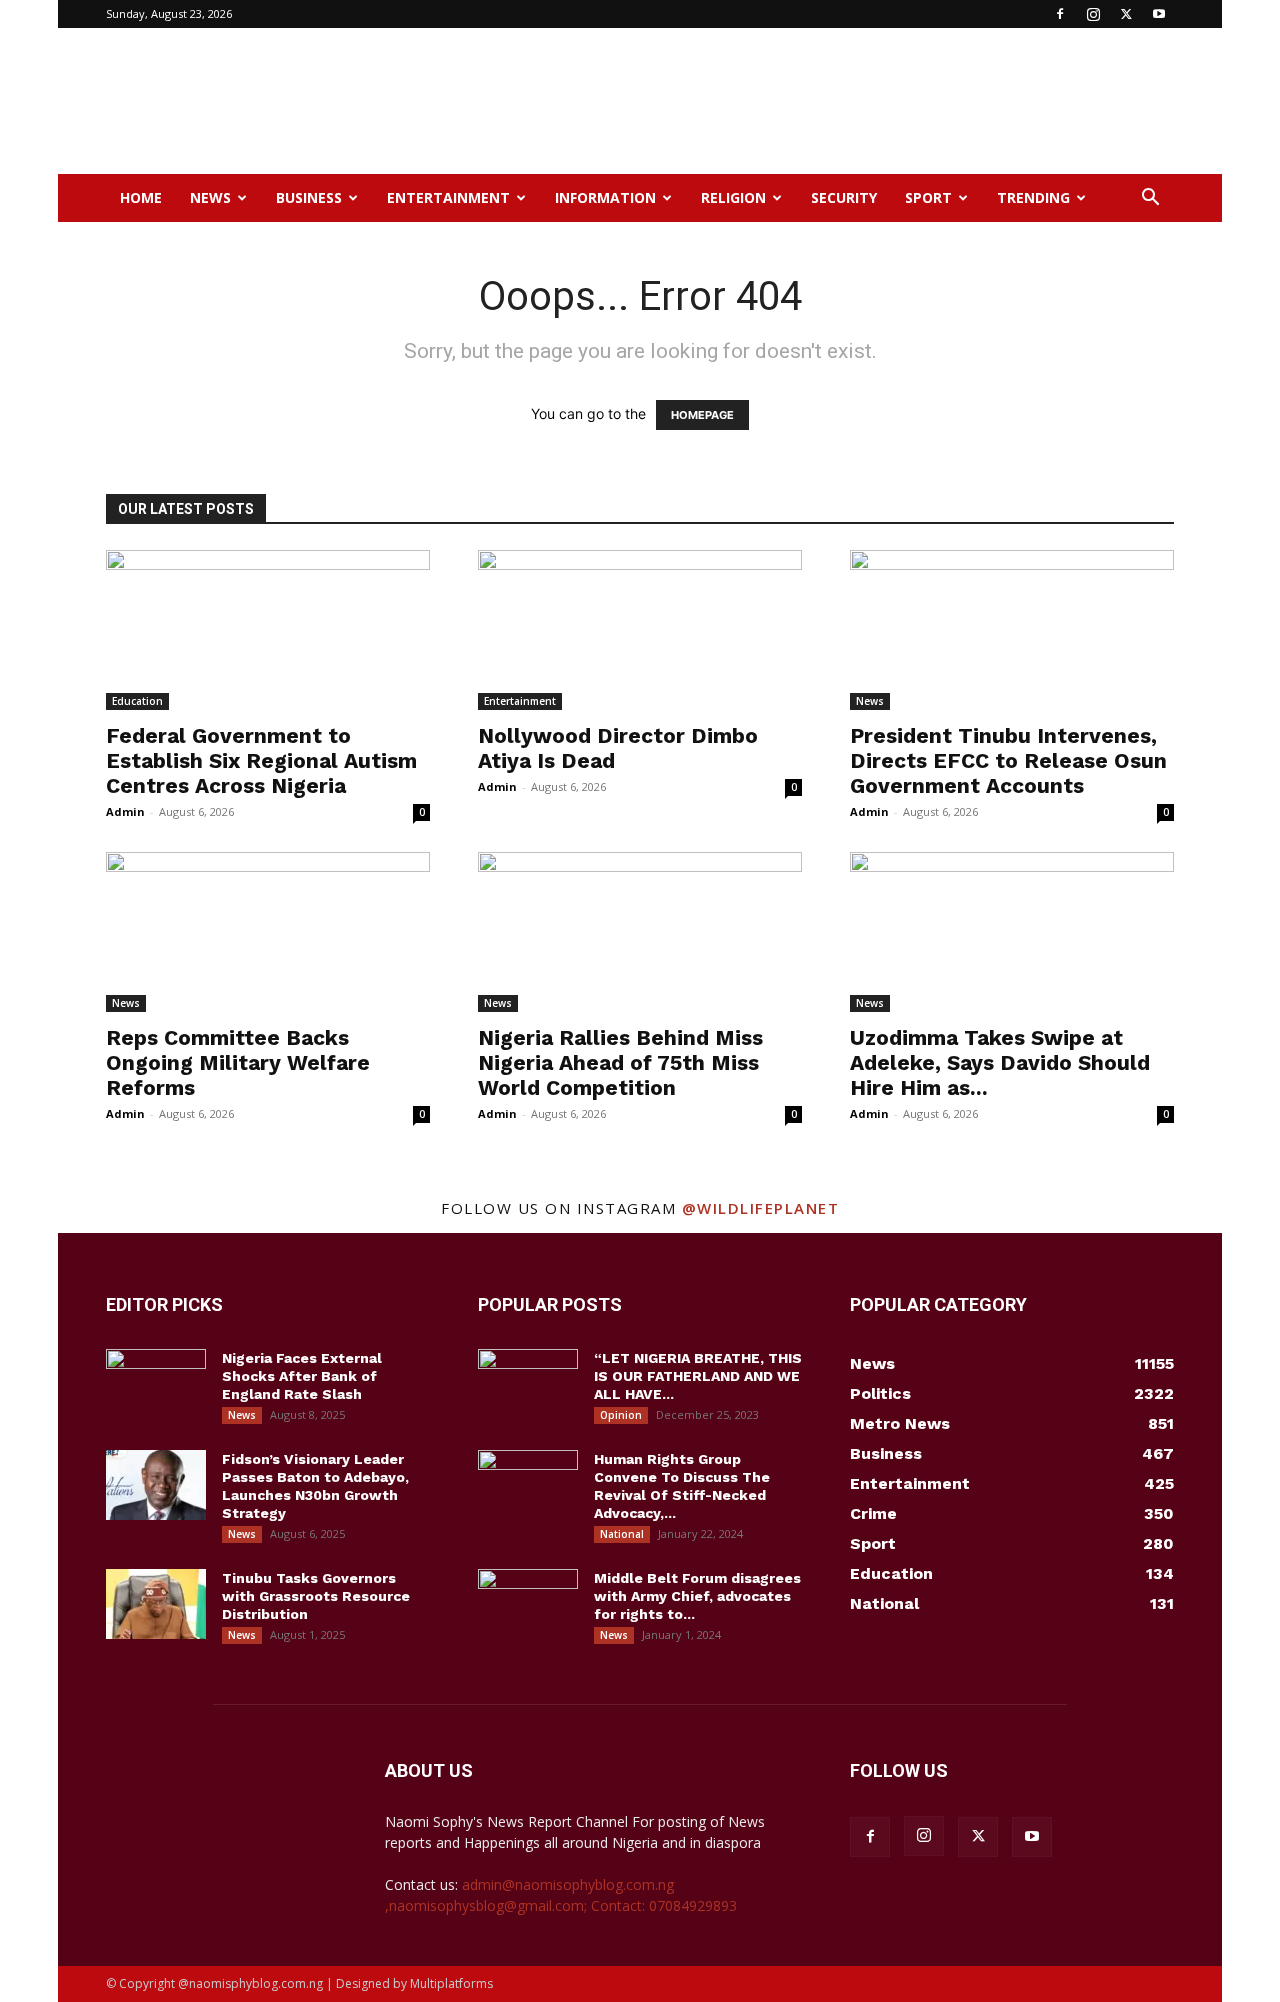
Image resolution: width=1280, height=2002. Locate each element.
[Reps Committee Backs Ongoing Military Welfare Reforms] (268, 932)
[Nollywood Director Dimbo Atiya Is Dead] (640, 630)
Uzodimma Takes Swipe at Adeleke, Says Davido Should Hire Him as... (1000, 1062)
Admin (125, 811)
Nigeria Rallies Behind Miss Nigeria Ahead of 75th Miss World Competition (620, 1062)
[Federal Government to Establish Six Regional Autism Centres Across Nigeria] (268, 630)
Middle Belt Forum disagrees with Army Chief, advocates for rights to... (697, 1596)
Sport (928, 197)
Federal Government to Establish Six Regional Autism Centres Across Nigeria (261, 760)
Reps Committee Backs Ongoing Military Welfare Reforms (238, 1062)
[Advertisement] (810, 101)
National (622, 1534)
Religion (733, 197)
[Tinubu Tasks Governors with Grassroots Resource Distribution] (156, 1604)
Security (844, 197)
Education (137, 701)
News (210, 197)
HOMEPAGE (702, 415)
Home (141, 197)
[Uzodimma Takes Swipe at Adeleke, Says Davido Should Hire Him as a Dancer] (1012, 932)
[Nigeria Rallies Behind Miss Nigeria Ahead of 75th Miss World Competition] (640, 932)
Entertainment (448, 197)
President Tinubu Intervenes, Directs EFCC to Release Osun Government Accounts (1008, 760)
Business (309, 197)
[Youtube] (1159, 14)
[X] (1126, 14)
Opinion (621, 1415)
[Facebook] (1060, 14)
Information (605, 197)
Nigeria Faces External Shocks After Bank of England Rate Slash (302, 1376)
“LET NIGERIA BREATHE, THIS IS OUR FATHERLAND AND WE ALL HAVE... (698, 1376)
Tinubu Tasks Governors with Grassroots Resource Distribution (316, 1596)
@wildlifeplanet (761, 1208)
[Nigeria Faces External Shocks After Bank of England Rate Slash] (156, 1384)
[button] (1150, 199)
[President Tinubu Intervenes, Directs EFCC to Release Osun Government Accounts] (1012, 630)
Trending (1033, 197)
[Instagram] (1093, 14)
